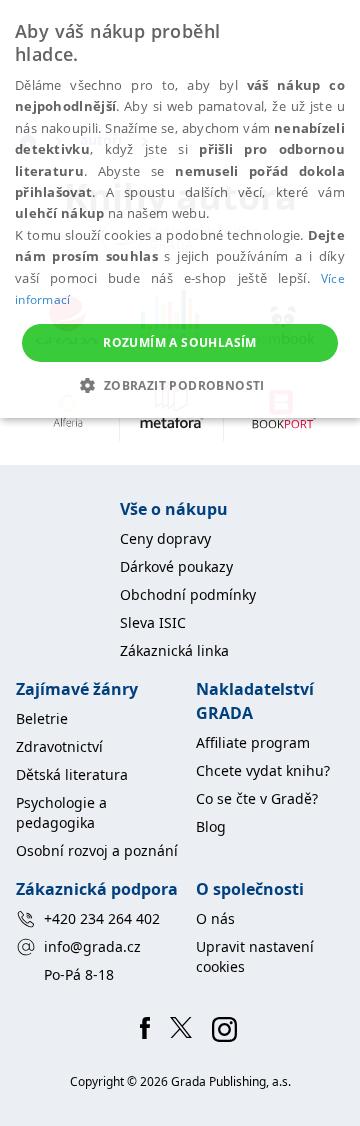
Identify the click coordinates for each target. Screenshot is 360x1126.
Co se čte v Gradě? (257, 798)
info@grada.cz (92, 946)
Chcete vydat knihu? (263, 770)
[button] (179, 385)
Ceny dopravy (165, 538)
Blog (211, 826)
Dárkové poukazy (176, 566)
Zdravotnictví (59, 746)
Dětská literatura (72, 774)
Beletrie (42, 718)
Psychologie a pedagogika (61, 812)
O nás (215, 918)
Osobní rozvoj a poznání (97, 850)
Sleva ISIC (153, 622)
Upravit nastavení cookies (255, 956)
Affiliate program (253, 742)
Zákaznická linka (174, 650)
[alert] (180, 209)
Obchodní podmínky (188, 594)
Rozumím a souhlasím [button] (180, 342)
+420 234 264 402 (102, 918)
